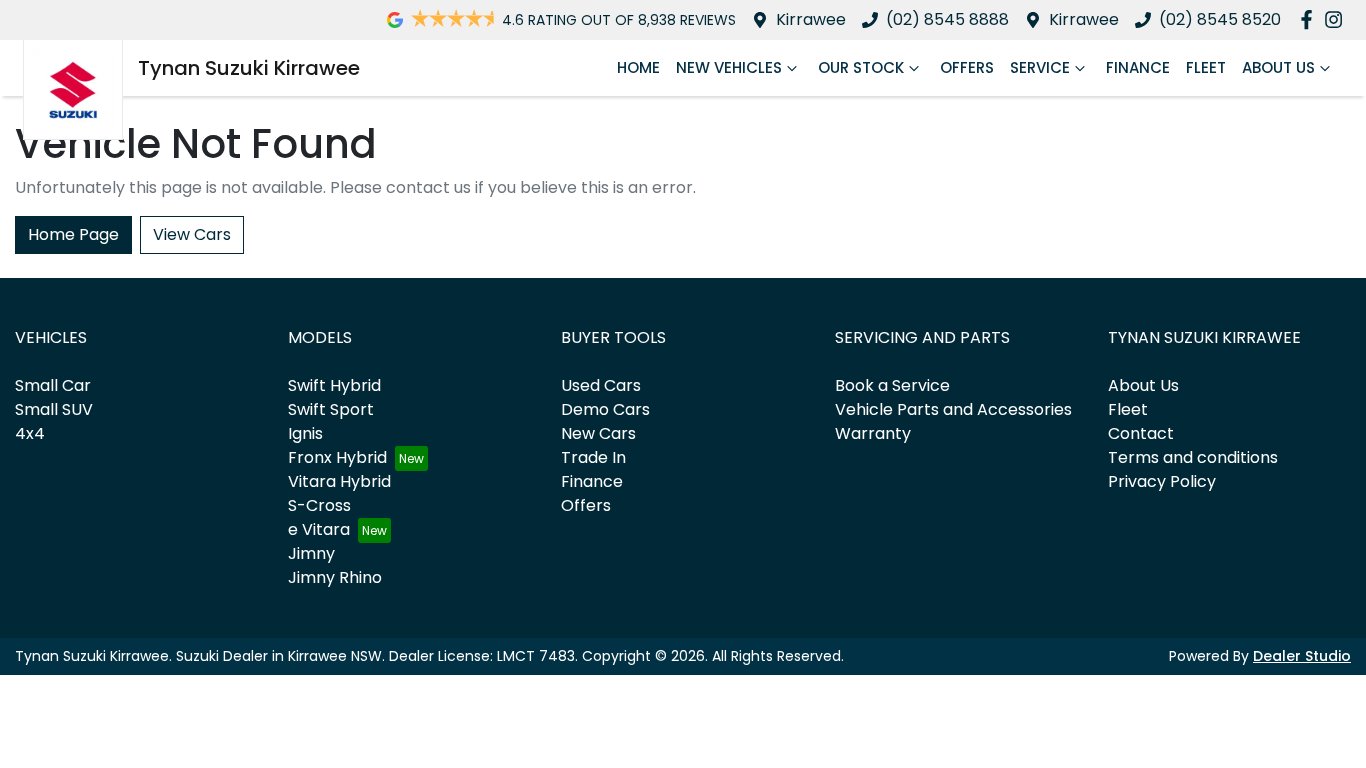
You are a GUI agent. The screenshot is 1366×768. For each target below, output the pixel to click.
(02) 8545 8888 (947, 19)
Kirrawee (811, 19)
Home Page (73, 234)
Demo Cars (605, 409)
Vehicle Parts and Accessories (953, 409)
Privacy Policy (1162, 481)
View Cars (192, 234)
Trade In (593, 457)
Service (1040, 67)
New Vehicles (729, 67)
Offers (967, 67)
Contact (1141, 433)
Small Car (53, 385)
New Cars (598, 433)
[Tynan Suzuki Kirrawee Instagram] (1337, 19)
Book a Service (892, 385)
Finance (1138, 67)
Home (638, 67)
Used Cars (601, 385)
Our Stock (861, 67)
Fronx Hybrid (337, 457)
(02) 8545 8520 (1220, 19)
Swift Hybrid (334, 385)
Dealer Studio (1302, 656)
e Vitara (319, 529)
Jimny (311, 553)
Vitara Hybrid (339, 481)
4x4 (30, 433)
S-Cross (319, 505)
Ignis (305, 433)
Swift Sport (331, 409)
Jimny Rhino (335, 577)
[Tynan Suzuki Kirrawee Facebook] (1310, 19)
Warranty (873, 433)
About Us (1278, 67)
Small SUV (54, 409)
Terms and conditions (1193, 457)
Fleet (1206, 67)
